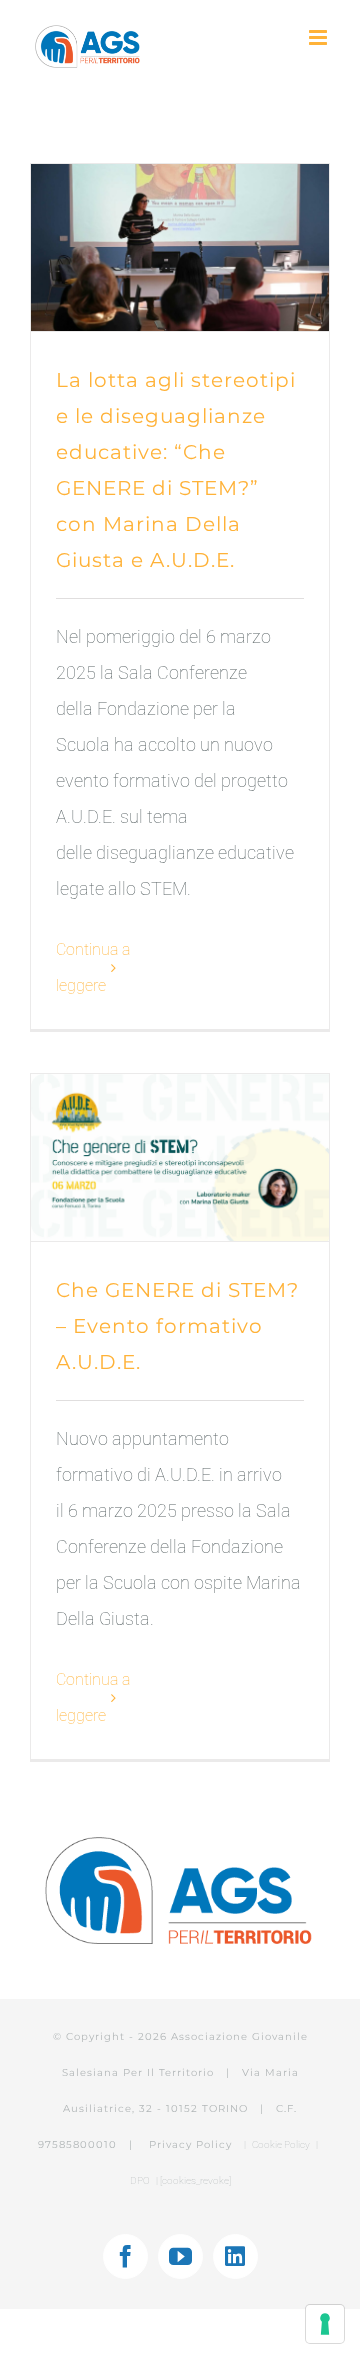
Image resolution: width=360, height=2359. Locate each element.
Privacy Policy (192, 2144)
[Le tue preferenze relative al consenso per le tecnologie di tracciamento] (325, 2324)
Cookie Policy (281, 2144)
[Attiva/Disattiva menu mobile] (319, 37)
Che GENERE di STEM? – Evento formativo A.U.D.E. (177, 1326)
